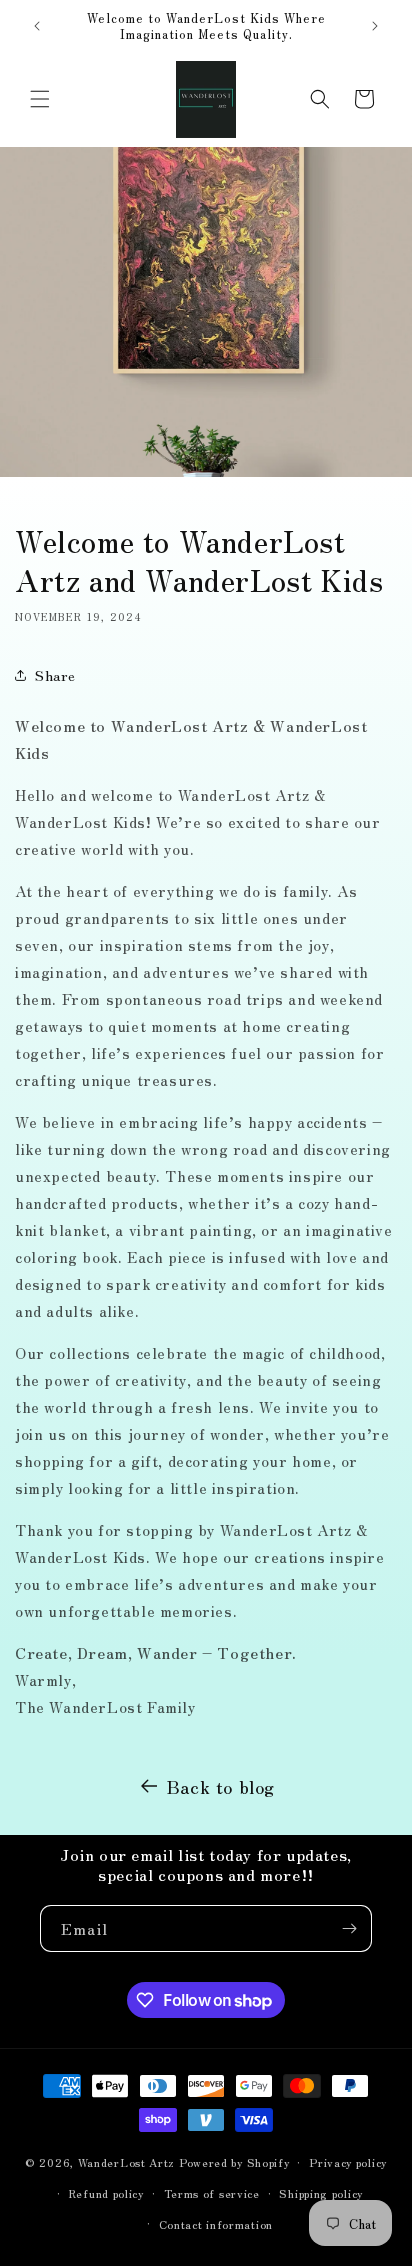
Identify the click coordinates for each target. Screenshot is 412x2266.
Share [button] (55, 675)
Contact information (216, 2224)
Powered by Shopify (234, 2162)
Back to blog (221, 1786)
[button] (40, 99)
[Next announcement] (375, 26)
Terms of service (212, 2193)
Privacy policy (348, 2162)
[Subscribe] (349, 1928)
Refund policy (106, 2193)
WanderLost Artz (127, 2162)
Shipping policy (321, 2193)
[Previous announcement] (37, 26)
